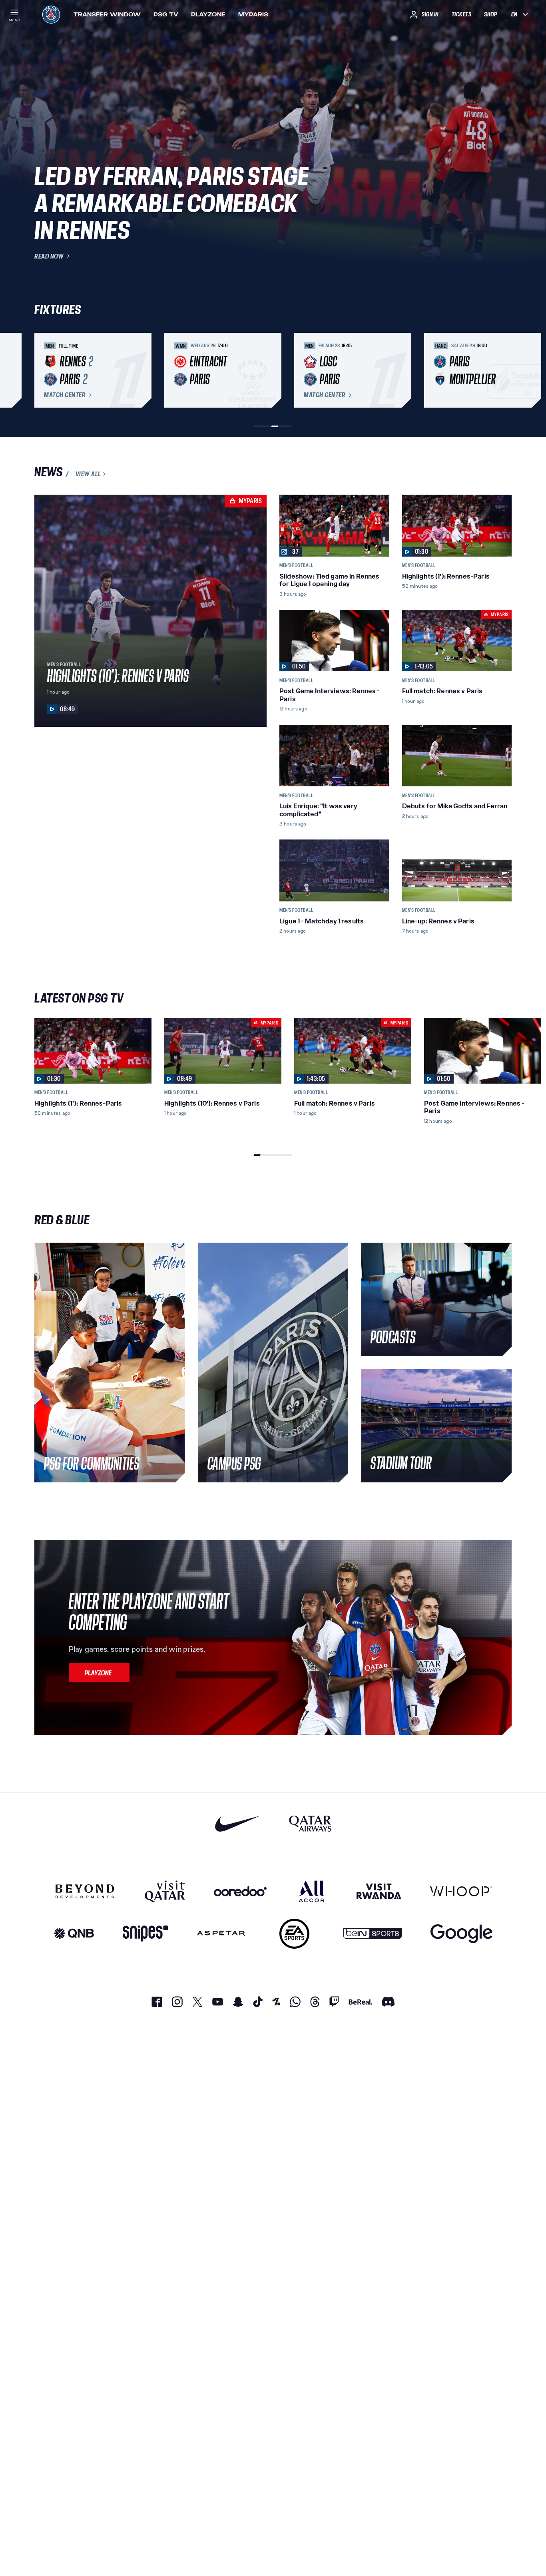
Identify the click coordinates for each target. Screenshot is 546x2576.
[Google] (461, 1934)
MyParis (253, 14)
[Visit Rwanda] (379, 1891)
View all (88, 474)
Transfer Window (107, 14)
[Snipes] (145, 1934)
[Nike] (238, 1823)
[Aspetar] (221, 1934)
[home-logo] (51, 14)
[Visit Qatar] (165, 1891)
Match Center (65, 395)
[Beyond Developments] (85, 1891)
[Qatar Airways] (310, 1823)
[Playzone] (99, 1673)
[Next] (502, 370)
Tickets (462, 14)
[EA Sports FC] (294, 1934)
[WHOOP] (461, 1891)
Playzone (208, 14)
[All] (312, 1891)
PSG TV (166, 14)
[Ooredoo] (240, 1891)
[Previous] (44, 370)
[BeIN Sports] (373, 1934)
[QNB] (74, 1934)
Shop (490, 14)
